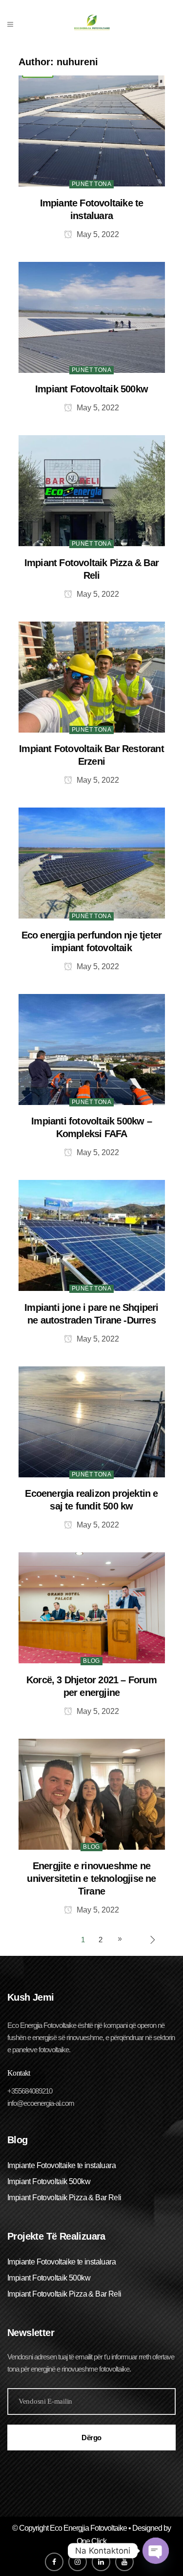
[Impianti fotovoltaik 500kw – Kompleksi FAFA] (92, 1049)
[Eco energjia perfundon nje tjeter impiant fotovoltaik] (92, 862)
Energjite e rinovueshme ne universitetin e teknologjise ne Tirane (91, 1878)
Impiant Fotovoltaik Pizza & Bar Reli (64, 2198)
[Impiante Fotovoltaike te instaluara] (92, 130)
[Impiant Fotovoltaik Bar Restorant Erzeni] (92, 676)
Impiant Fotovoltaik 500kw (91, 389)
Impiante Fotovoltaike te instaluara (61, 2165)
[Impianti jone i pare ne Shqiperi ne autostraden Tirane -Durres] (92, 1235)
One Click (91, 2541)
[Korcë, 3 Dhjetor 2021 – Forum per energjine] (92, 1607)
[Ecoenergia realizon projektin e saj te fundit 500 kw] (92, 1421)
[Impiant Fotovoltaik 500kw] (92, 317)
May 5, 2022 (97, 234)
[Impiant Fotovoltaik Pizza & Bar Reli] (92, 490)
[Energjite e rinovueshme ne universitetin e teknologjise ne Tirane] (92, 1794)
